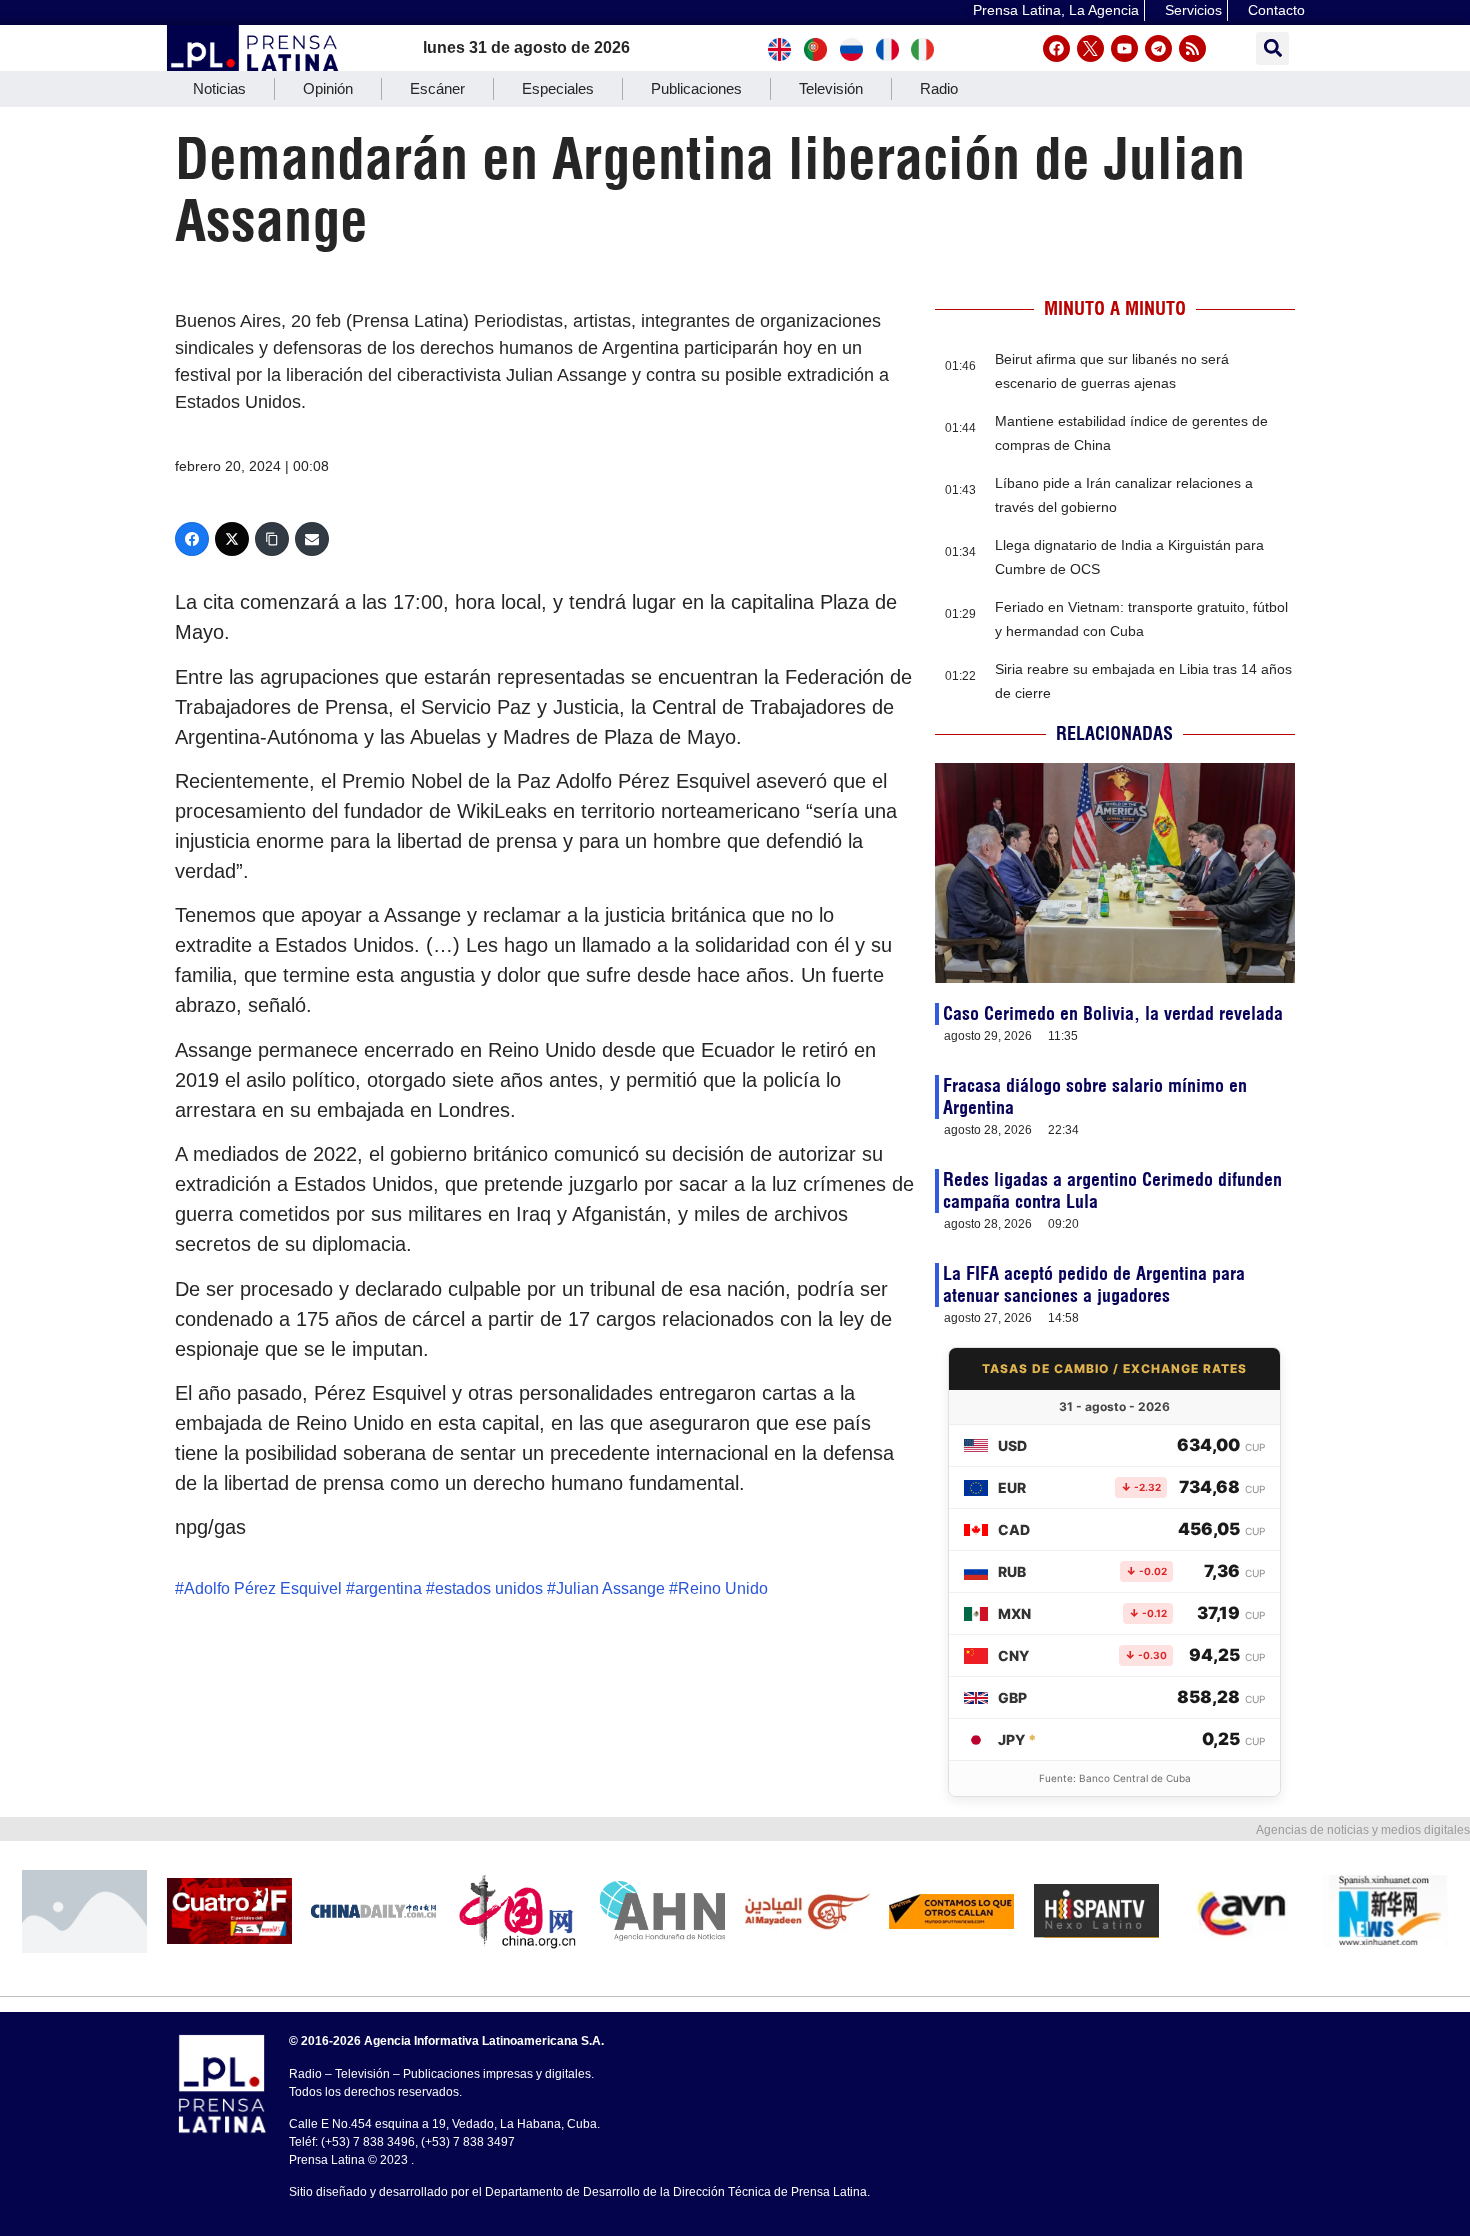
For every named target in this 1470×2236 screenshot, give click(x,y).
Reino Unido (723, 1588)
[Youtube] (1124, 48)
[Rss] (1192, 48)
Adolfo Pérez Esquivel (263, 1588)
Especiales (558, 88)
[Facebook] (1056, 48)
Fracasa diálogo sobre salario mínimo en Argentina (1095, 1096)
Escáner (437, 88)
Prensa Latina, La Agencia (1056, 10)
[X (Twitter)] (232, 539)
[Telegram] (1158, 48)
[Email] (312, 539)
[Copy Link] (272, 539)
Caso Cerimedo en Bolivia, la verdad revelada (1113, 1013)
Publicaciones (696, 88)
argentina (388, 1588)
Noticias (219, 88)
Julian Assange (610, 1588)
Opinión (328, 88)
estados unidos (489, 1588)
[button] (1272, 48)
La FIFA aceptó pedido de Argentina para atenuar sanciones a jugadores (1094, 1284)
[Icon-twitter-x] (1090, 48)
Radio (939, 88)
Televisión (831, 88)
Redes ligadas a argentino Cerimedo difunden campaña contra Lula (1112, 1190)
